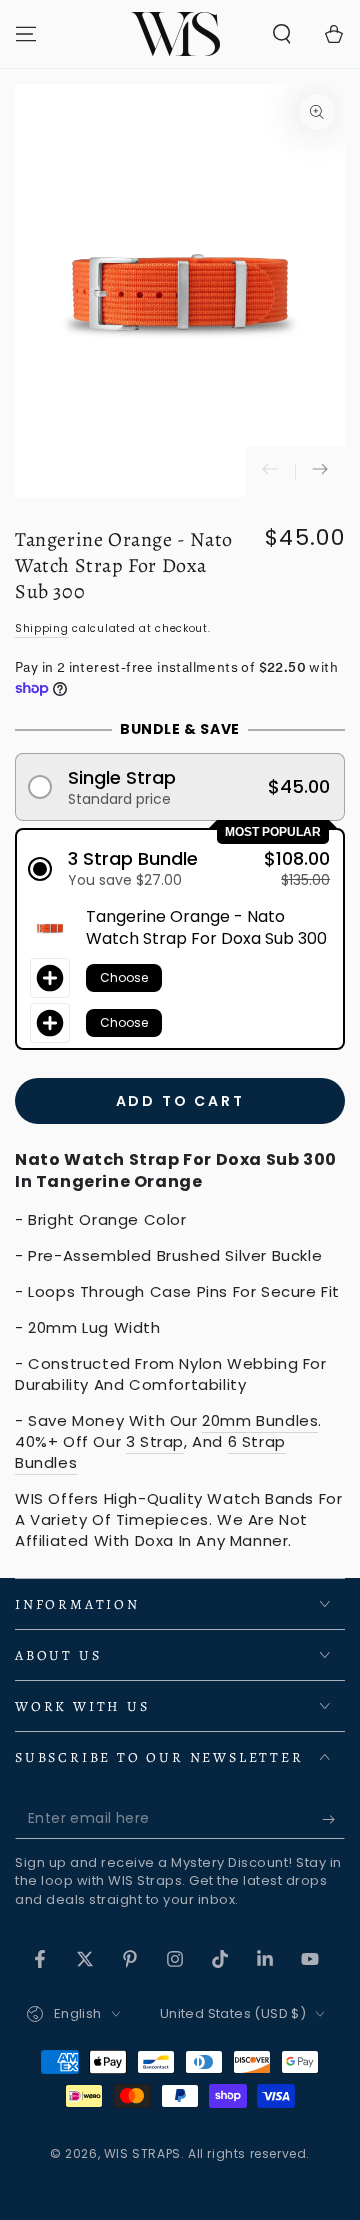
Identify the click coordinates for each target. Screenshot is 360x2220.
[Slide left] (270, 472)
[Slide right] (320, 472)
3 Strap (155, 1441)
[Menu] (26, 34)
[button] (282, 34)
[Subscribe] (333, 1819)
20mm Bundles (260, 1420)
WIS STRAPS (142, 2153)
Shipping (42, 628)
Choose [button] (124, 977)
